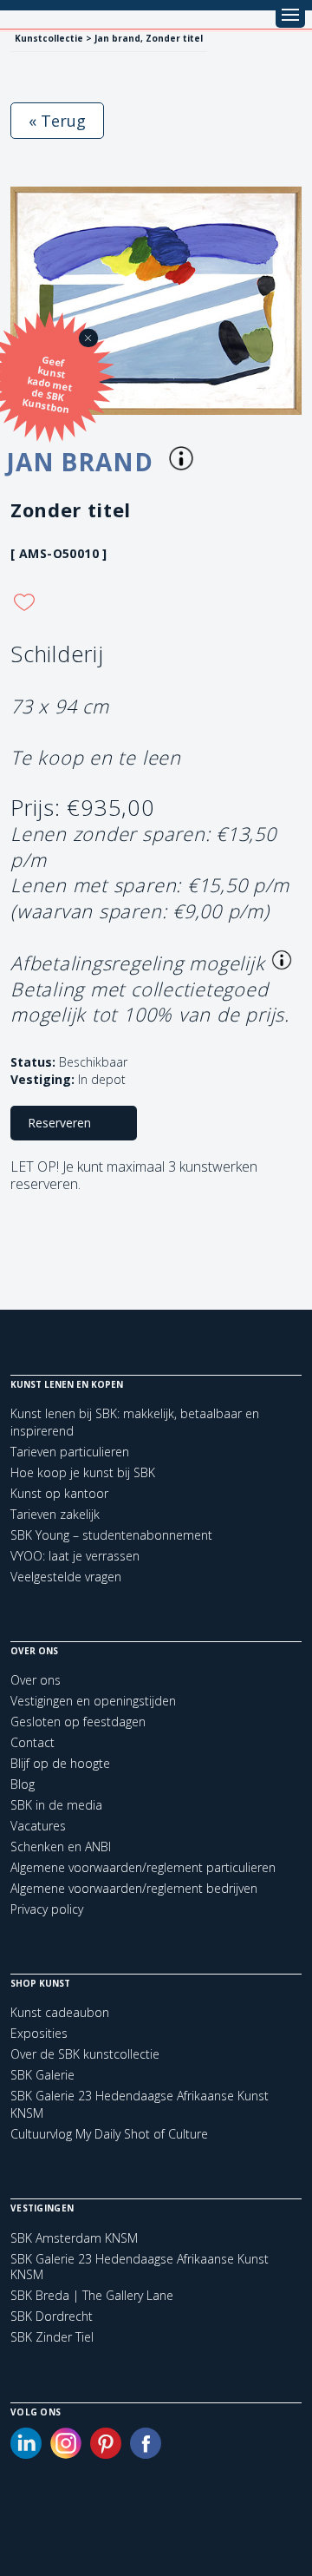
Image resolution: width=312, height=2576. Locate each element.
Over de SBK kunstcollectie (85, 2054)
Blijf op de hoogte (60, 1763)
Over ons (36, 1680)
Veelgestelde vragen (66, 1577)
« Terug (57, 121)
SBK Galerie (42, 2075)
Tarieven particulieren (70, 1452)
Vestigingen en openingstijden (93, 1701)
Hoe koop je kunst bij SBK (83, 1472)
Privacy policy (47, 1909)
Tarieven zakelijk (55, 1514)
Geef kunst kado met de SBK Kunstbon (48, 384)
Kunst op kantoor (59, 1493)
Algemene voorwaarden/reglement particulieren (143, 1867)
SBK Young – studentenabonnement (111, 1535)
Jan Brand (83, 462)
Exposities (39, 2033)
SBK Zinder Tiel (52, 2337)
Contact (32, 1742)
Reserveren (59, 1123)
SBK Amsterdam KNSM (74, 2238)
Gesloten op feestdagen (78, 1722)
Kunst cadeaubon (60, 2012)
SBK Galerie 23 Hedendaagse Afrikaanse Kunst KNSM (140, 2267)
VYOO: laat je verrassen (75, 1556)
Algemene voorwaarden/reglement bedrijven (134, 1888)
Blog (23, 1784)
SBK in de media (56, 1805)
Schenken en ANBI (61, 1847)
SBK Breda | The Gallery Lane (92, 2296)
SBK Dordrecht (52, 2316)
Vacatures (38, 1826)
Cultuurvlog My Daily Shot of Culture (109, 2134)
